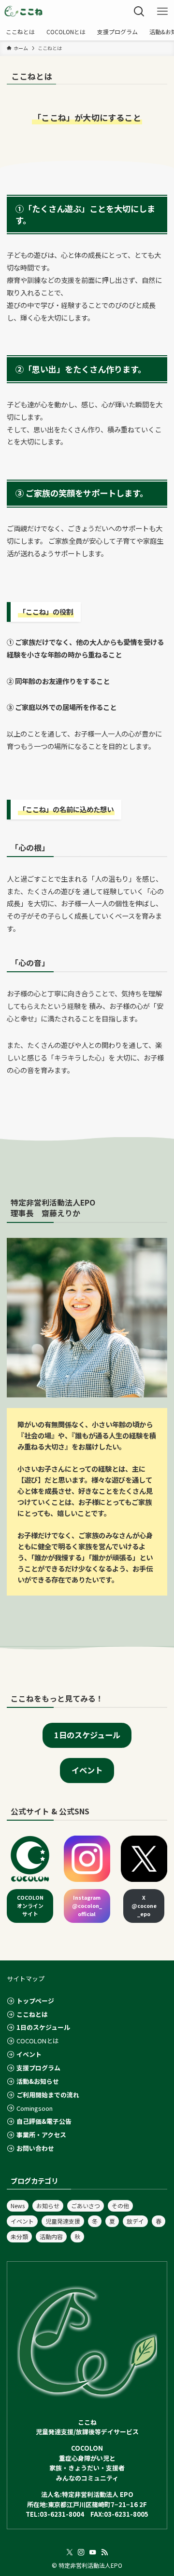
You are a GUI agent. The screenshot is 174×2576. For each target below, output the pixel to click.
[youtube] (93, 2552)
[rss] (104, 2552)
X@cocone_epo (144, 1906)
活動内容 (51, 2236)
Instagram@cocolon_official (87, 1906)
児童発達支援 (63, 2221)
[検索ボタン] (139, 12)
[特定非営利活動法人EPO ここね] (24, 12)
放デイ (135, 2221)
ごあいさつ (86, 2206)
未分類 (19, 2236)
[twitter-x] (70, 2552)
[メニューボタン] (162, 12)
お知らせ (48, 2206)
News (18, 2206)
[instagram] (81, 2552)
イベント (22, 2221)
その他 (120, 2206)
